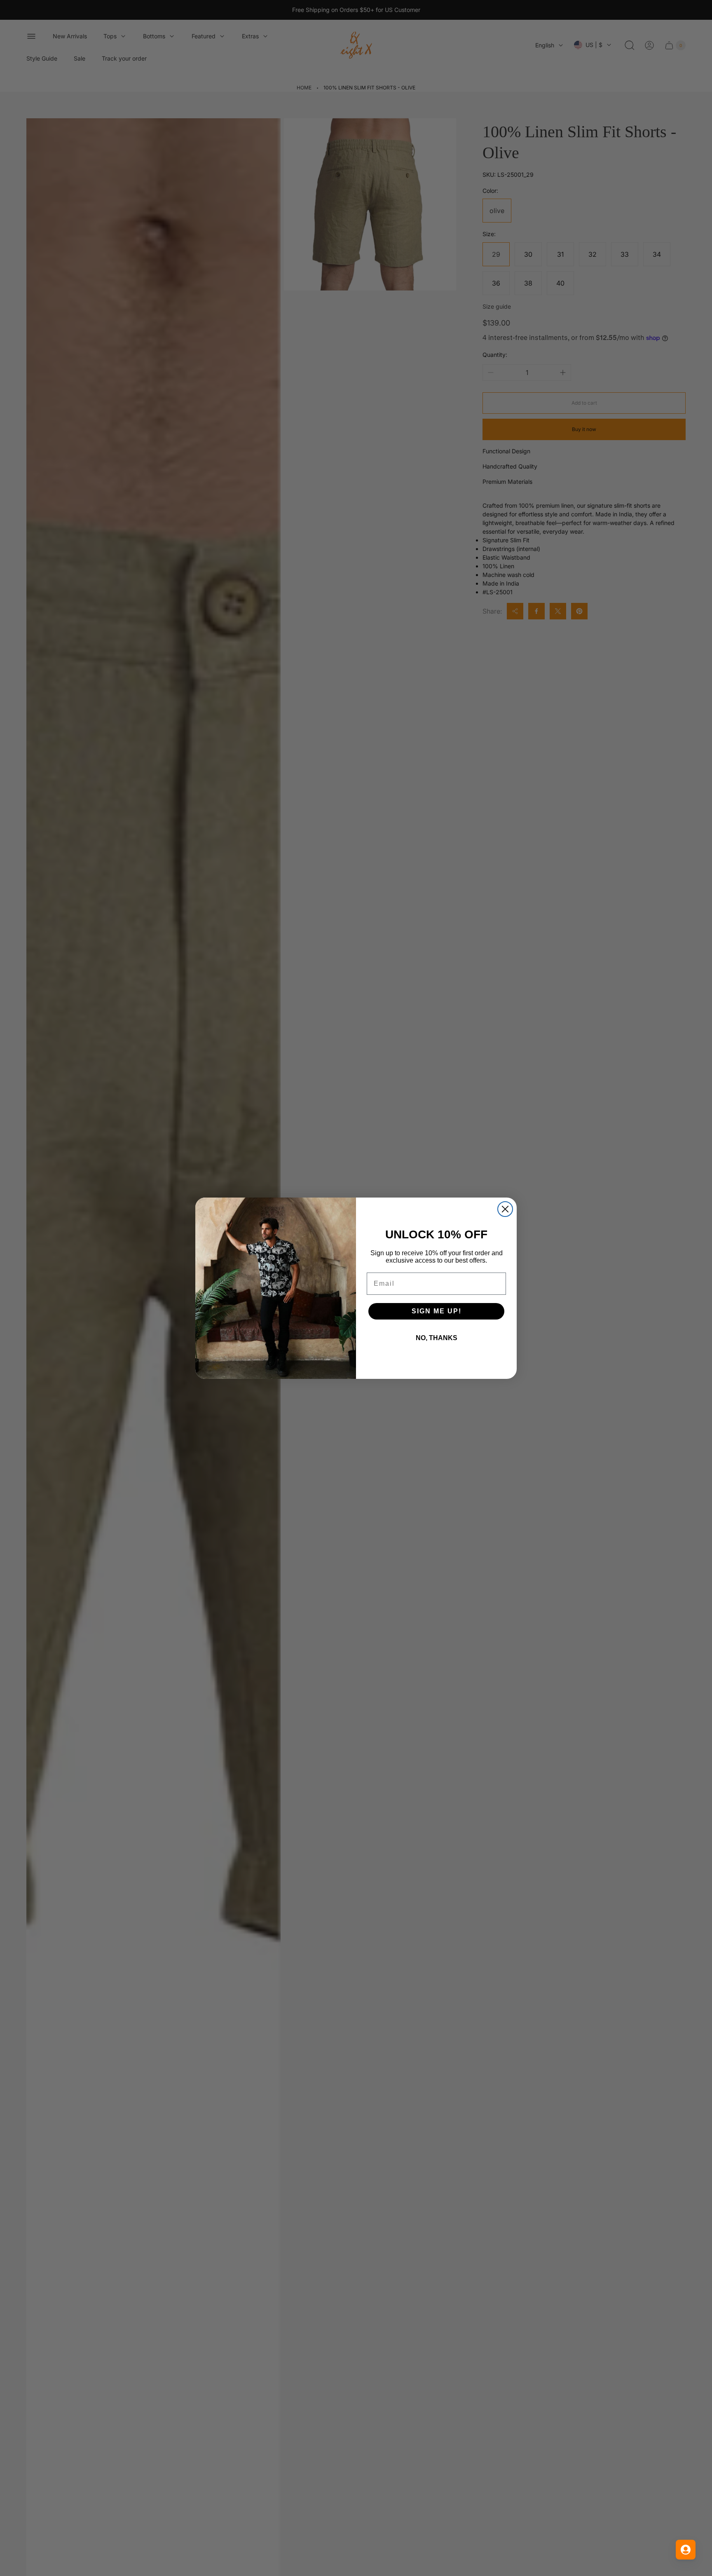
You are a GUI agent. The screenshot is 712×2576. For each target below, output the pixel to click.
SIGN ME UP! (437, 1311)
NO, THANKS (437, 1338)
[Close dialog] (505, 1209)
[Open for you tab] (686, 2550)
